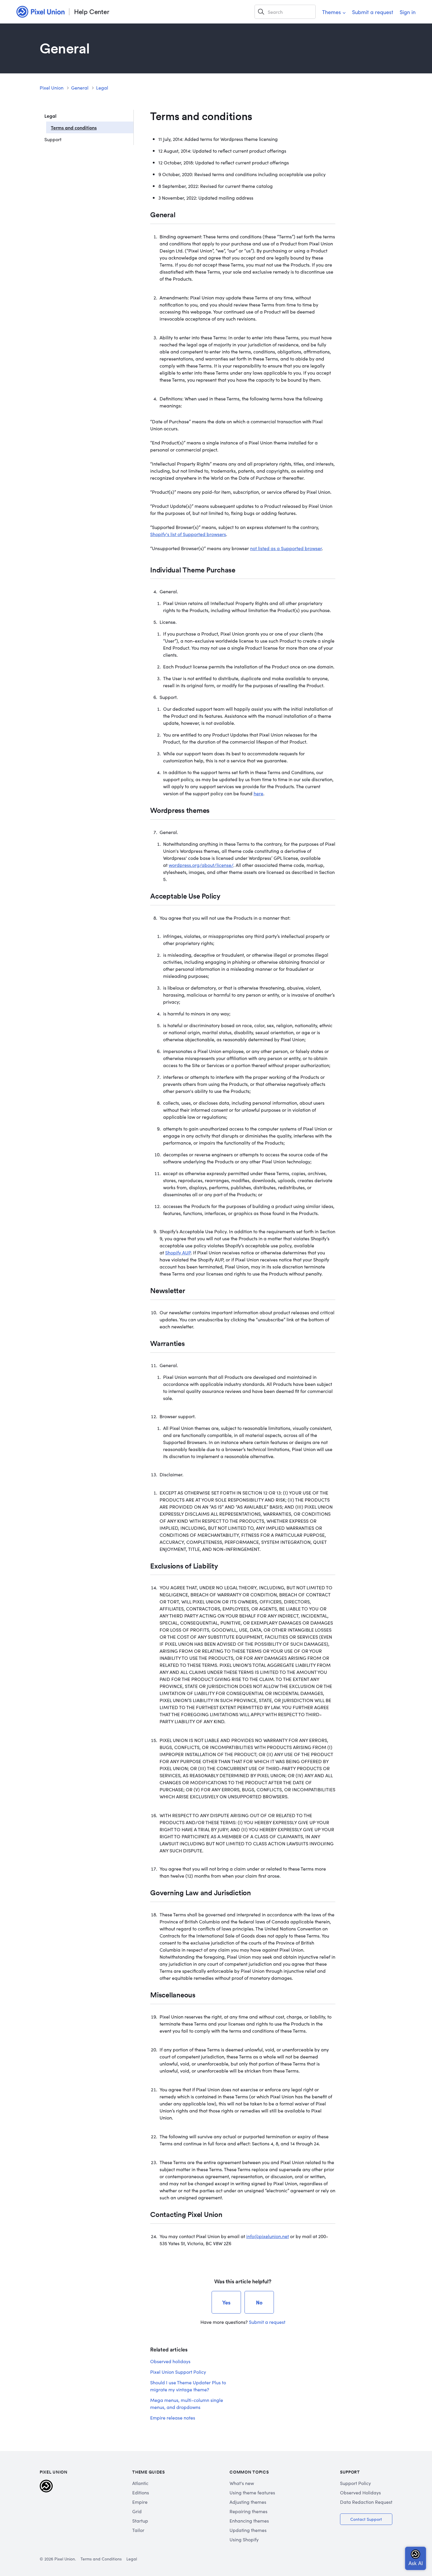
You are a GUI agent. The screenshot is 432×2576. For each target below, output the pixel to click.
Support (53, 139)
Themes (331, 12)
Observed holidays (170, 2361)
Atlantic (140, 2483)
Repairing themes (248, 2511)
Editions (141, 2492)
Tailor (138, 2530)
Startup (140, 2521)
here (258, 793)
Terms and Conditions (101, 2559)
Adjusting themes (248, 2502)
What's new (242, 2483)
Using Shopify (244, 2539)
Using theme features (252, 2492)
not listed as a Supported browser (286, 548)
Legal (102, 87)
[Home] (41, 12)
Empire (140, 2502)
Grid (137, 2511)
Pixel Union (52, 87)
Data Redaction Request (366, 2502)
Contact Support (366, 2519)
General (80, 87)
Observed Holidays (360, 2492)
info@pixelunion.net (268, 2236)
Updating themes (248, 2530)
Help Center (92, 12)
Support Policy (355, 2483)
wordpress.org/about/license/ (201, 865)
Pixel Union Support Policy (178, 2372)
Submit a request (373, 12)
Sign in (408, 12)
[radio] (226, 2302)
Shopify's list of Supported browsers (188, 534)
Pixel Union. (65, 2559)
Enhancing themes (249, 2521)
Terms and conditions (74, 127)
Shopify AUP (178, 1252)
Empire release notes (173, 2417)
